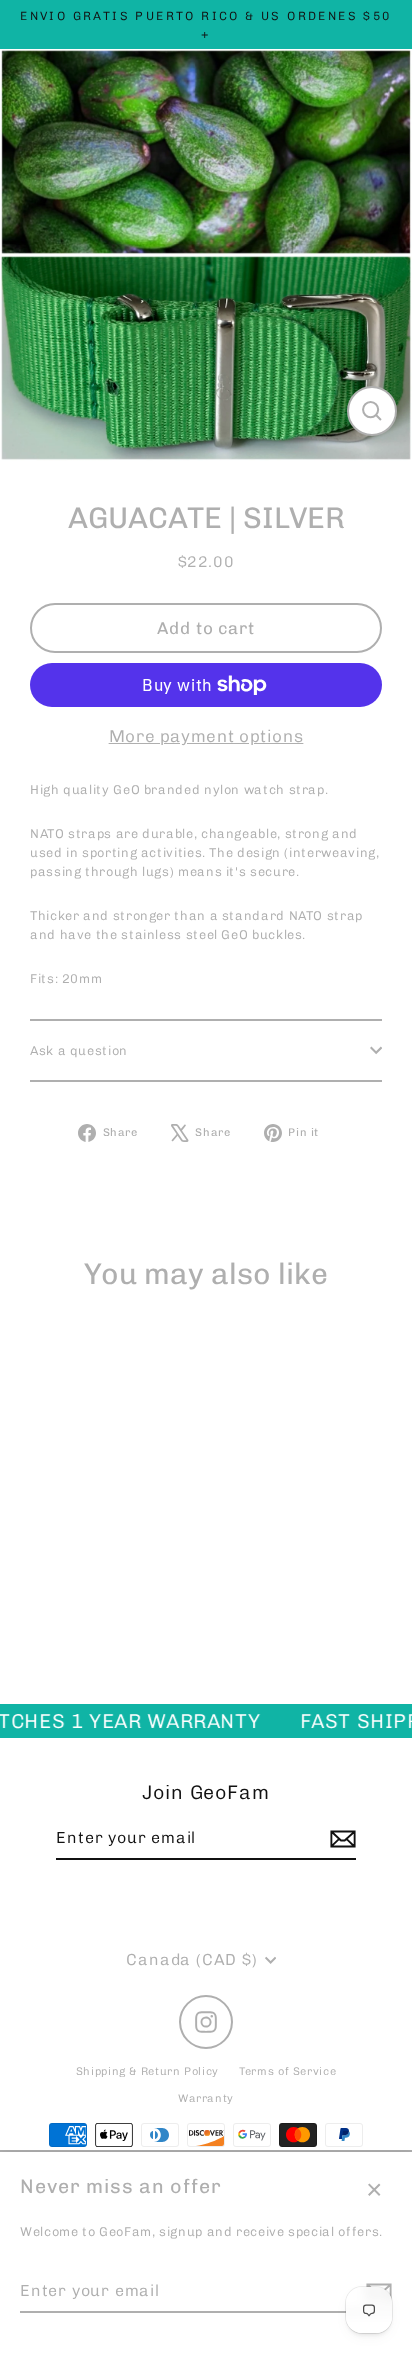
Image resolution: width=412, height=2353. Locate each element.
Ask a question (79, 1050)
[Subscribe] (340, 1839)
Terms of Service (287, 2071)
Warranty (206, 2098)
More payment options (206, 736)
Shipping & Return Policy (147, 2071)
